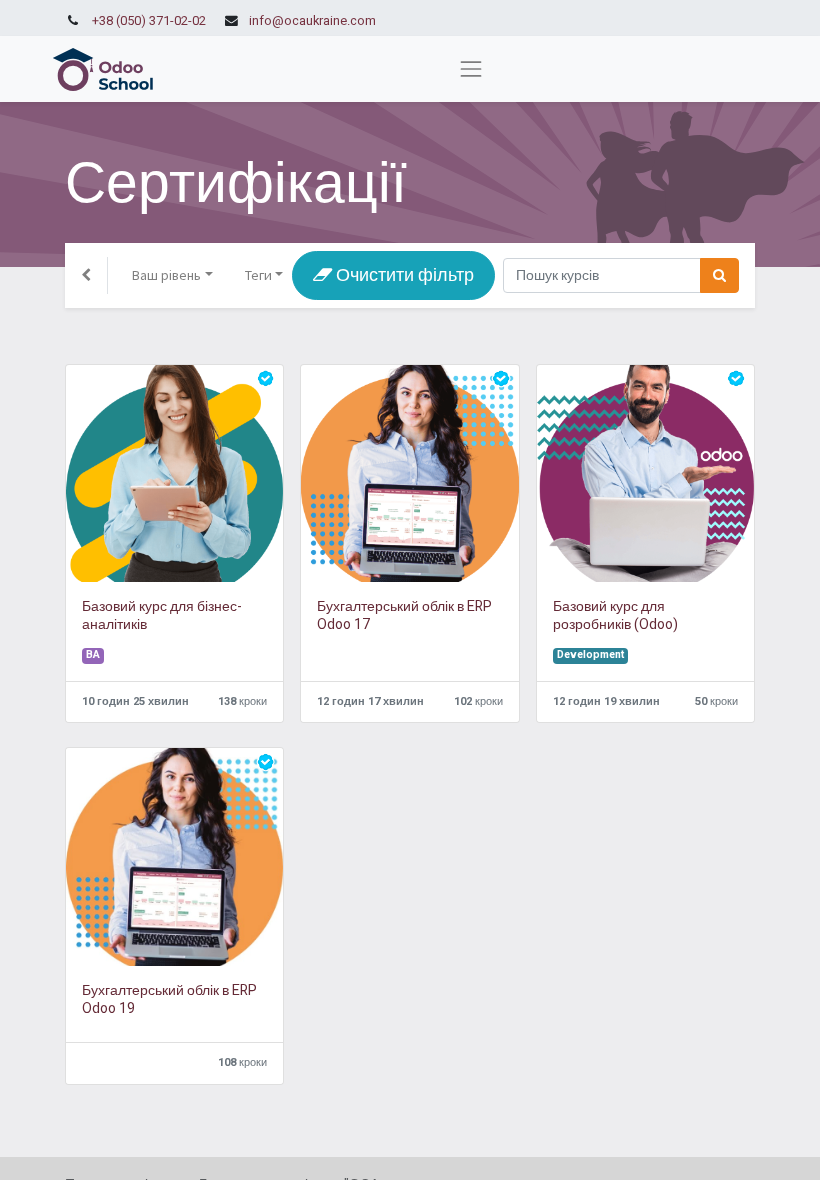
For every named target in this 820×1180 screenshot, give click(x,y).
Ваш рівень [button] (166, 275)
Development (590, 655)
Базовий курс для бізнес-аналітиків (162, 616)
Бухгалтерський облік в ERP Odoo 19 (169, 1000)
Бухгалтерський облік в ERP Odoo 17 (404, 616)
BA (93, 655)
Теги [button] (258, 275)
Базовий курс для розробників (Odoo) (615, 616)
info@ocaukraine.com (312, 21)
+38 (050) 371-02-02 (149, 21)
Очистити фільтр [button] (403, 275)
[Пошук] (719, 275)
